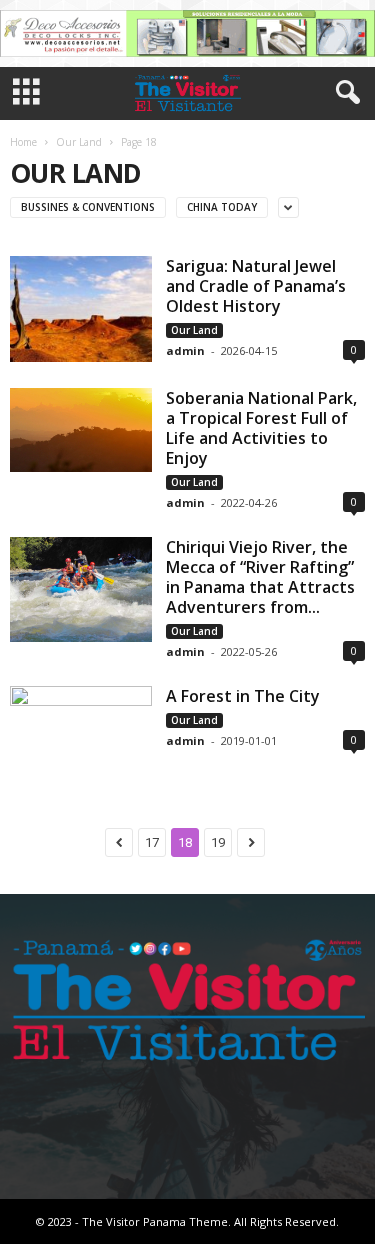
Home (23, 142)
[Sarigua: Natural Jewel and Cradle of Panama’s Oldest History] (81, 309)
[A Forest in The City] (81, 730)
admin (185, 350)
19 (218, 842)
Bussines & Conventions (88, 207)
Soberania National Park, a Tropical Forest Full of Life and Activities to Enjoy (261, 428)
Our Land (79, 142)
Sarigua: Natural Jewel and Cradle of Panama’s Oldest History (256, 286)
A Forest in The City (243, 696)
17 (152, 842)
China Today (222, 207)
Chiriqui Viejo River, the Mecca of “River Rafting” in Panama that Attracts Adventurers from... (260, 577)
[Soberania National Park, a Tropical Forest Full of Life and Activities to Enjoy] (81, 429)
